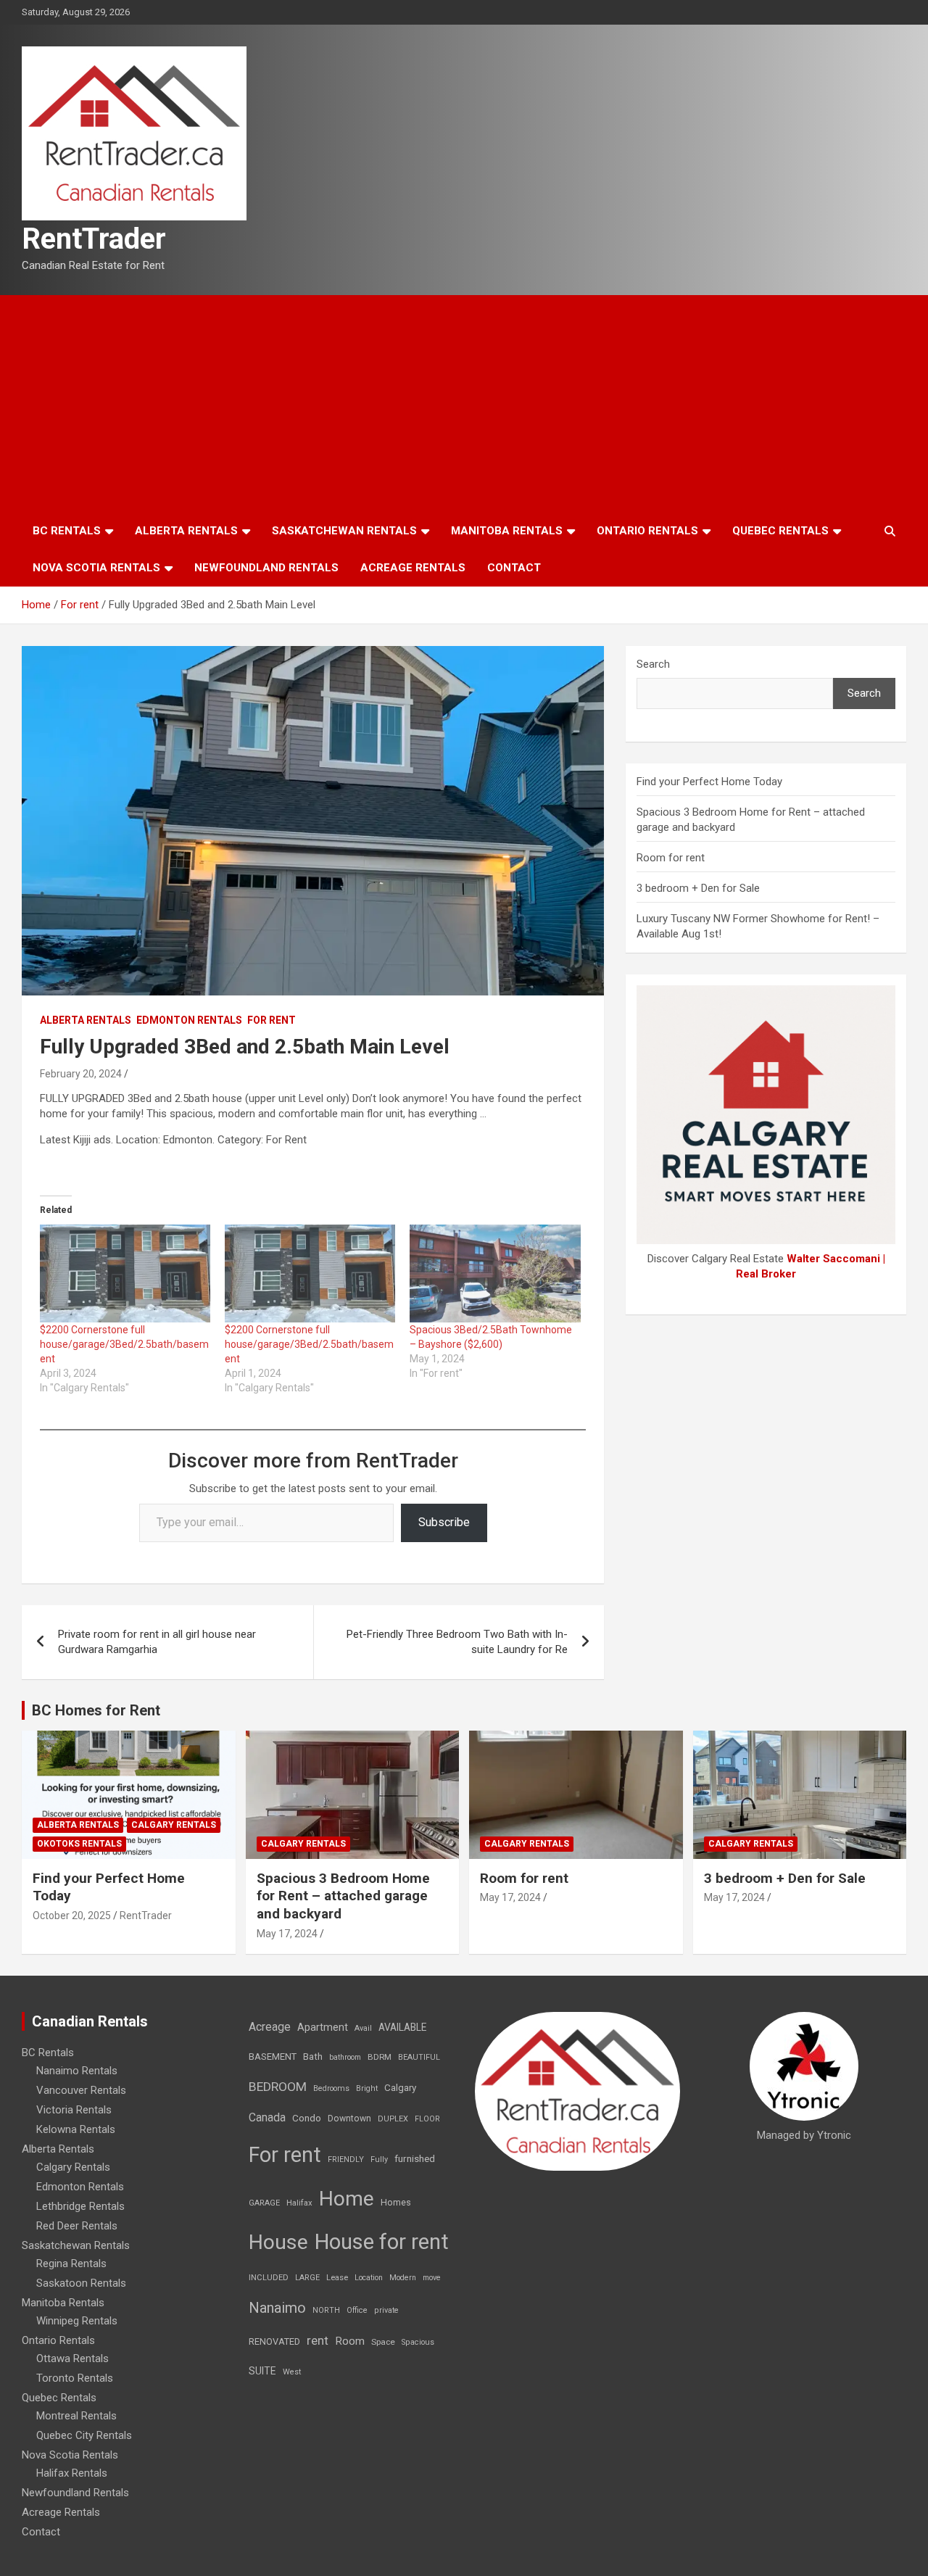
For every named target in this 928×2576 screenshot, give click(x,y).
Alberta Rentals (186, 531)
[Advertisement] (464, 404)
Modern (403, 2278)
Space (383, 2342)
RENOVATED (274, 2341)
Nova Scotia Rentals (96, 568)
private (386, 2310)
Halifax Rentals (72, 2473)
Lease (337, 2278)
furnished (415, 2158)
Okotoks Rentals (79, 1844)
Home (347, 2199)
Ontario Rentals (647, 531)
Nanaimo (277, 2308)
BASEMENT (273, 2057)
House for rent (382, 2242)
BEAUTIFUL (419, 2057)
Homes (396, 2202)
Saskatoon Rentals (81, 2283)
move (432, 2278)
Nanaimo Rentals (77, 2071)
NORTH (326, 2310)
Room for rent (671, 858)
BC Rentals (67, 531)
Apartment (323, 2028)
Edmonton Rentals (189, 1020)
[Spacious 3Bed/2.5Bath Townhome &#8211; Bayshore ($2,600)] (495, 1273)
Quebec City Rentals (84, 2435)
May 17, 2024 (287, 1934)
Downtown (349, 2119)
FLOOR (427, 2119)
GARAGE (264, 2203)
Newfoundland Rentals (266, 568)
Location (369, 2278)
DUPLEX (393, 2119)
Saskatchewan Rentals (344, 531)
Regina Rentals (71, 2264)
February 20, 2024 (81, 1074)
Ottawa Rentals (72, 2358)
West (292, 2372)
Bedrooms (331, 2088)
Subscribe (444, 1522)
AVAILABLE (402, 2027)
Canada (267, 2117)
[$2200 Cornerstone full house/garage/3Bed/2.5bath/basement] (125, 1273)
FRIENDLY (346, 2159)
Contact (514, 568)
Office (357, 2310)
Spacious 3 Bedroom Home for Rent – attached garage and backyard (343, 1896)
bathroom (345, 2057)
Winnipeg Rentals (77, 2321)
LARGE (307, 2278)
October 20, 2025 (72, 1916)
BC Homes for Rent (96, 1710)
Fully (379, 2159)
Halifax (299, 2203)
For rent (272, 1020)
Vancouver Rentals (81, 2090)
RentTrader (94, 239)
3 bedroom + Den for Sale (698, 888)
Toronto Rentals (75, 2378)
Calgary (400, 2087)
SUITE (262, 2371)
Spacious (418, 2342)
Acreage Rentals (413, 568)
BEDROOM (278, 2087)
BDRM (380, 2057)
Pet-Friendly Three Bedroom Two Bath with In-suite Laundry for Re (457, 1642)
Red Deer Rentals (77, 2226)
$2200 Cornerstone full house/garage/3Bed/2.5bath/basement (124, 1344)
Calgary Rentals (174, 1825)
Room (350, 2341)
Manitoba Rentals (507, 531)
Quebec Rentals (780, 531)
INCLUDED (269, 2278)
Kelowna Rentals (76, 2129)
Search (653, 664)
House (278, 2242)
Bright (367, 2088)
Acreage (270, 2027)
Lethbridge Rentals (80, 2206)
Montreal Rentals (76, 2416)
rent (318, 2340)
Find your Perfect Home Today (709, 782)
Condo (307, 2118)
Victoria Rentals (74, 2110)
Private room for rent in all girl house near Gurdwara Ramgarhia (157, 1642)
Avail (363, 2028)
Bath (313, 2057)
